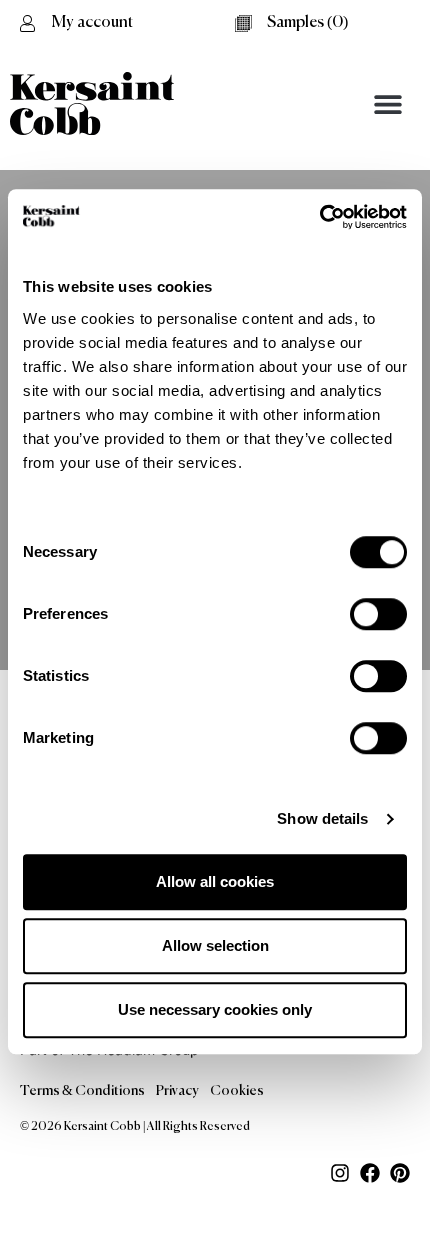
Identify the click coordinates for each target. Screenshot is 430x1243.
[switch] (378, 614)
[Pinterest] (400, 1173)
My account (92, 23)
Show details (322, 818)
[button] (387, 103)
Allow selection (215, 945)
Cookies (237, 1091)
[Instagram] (340, 1173)
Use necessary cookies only (215, 1009)
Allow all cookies (215, 881)
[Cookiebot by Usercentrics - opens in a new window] (319, 217)
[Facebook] (370, 1173)
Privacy (177, 1091)
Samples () (307, 23)
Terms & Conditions (82, 1091)
